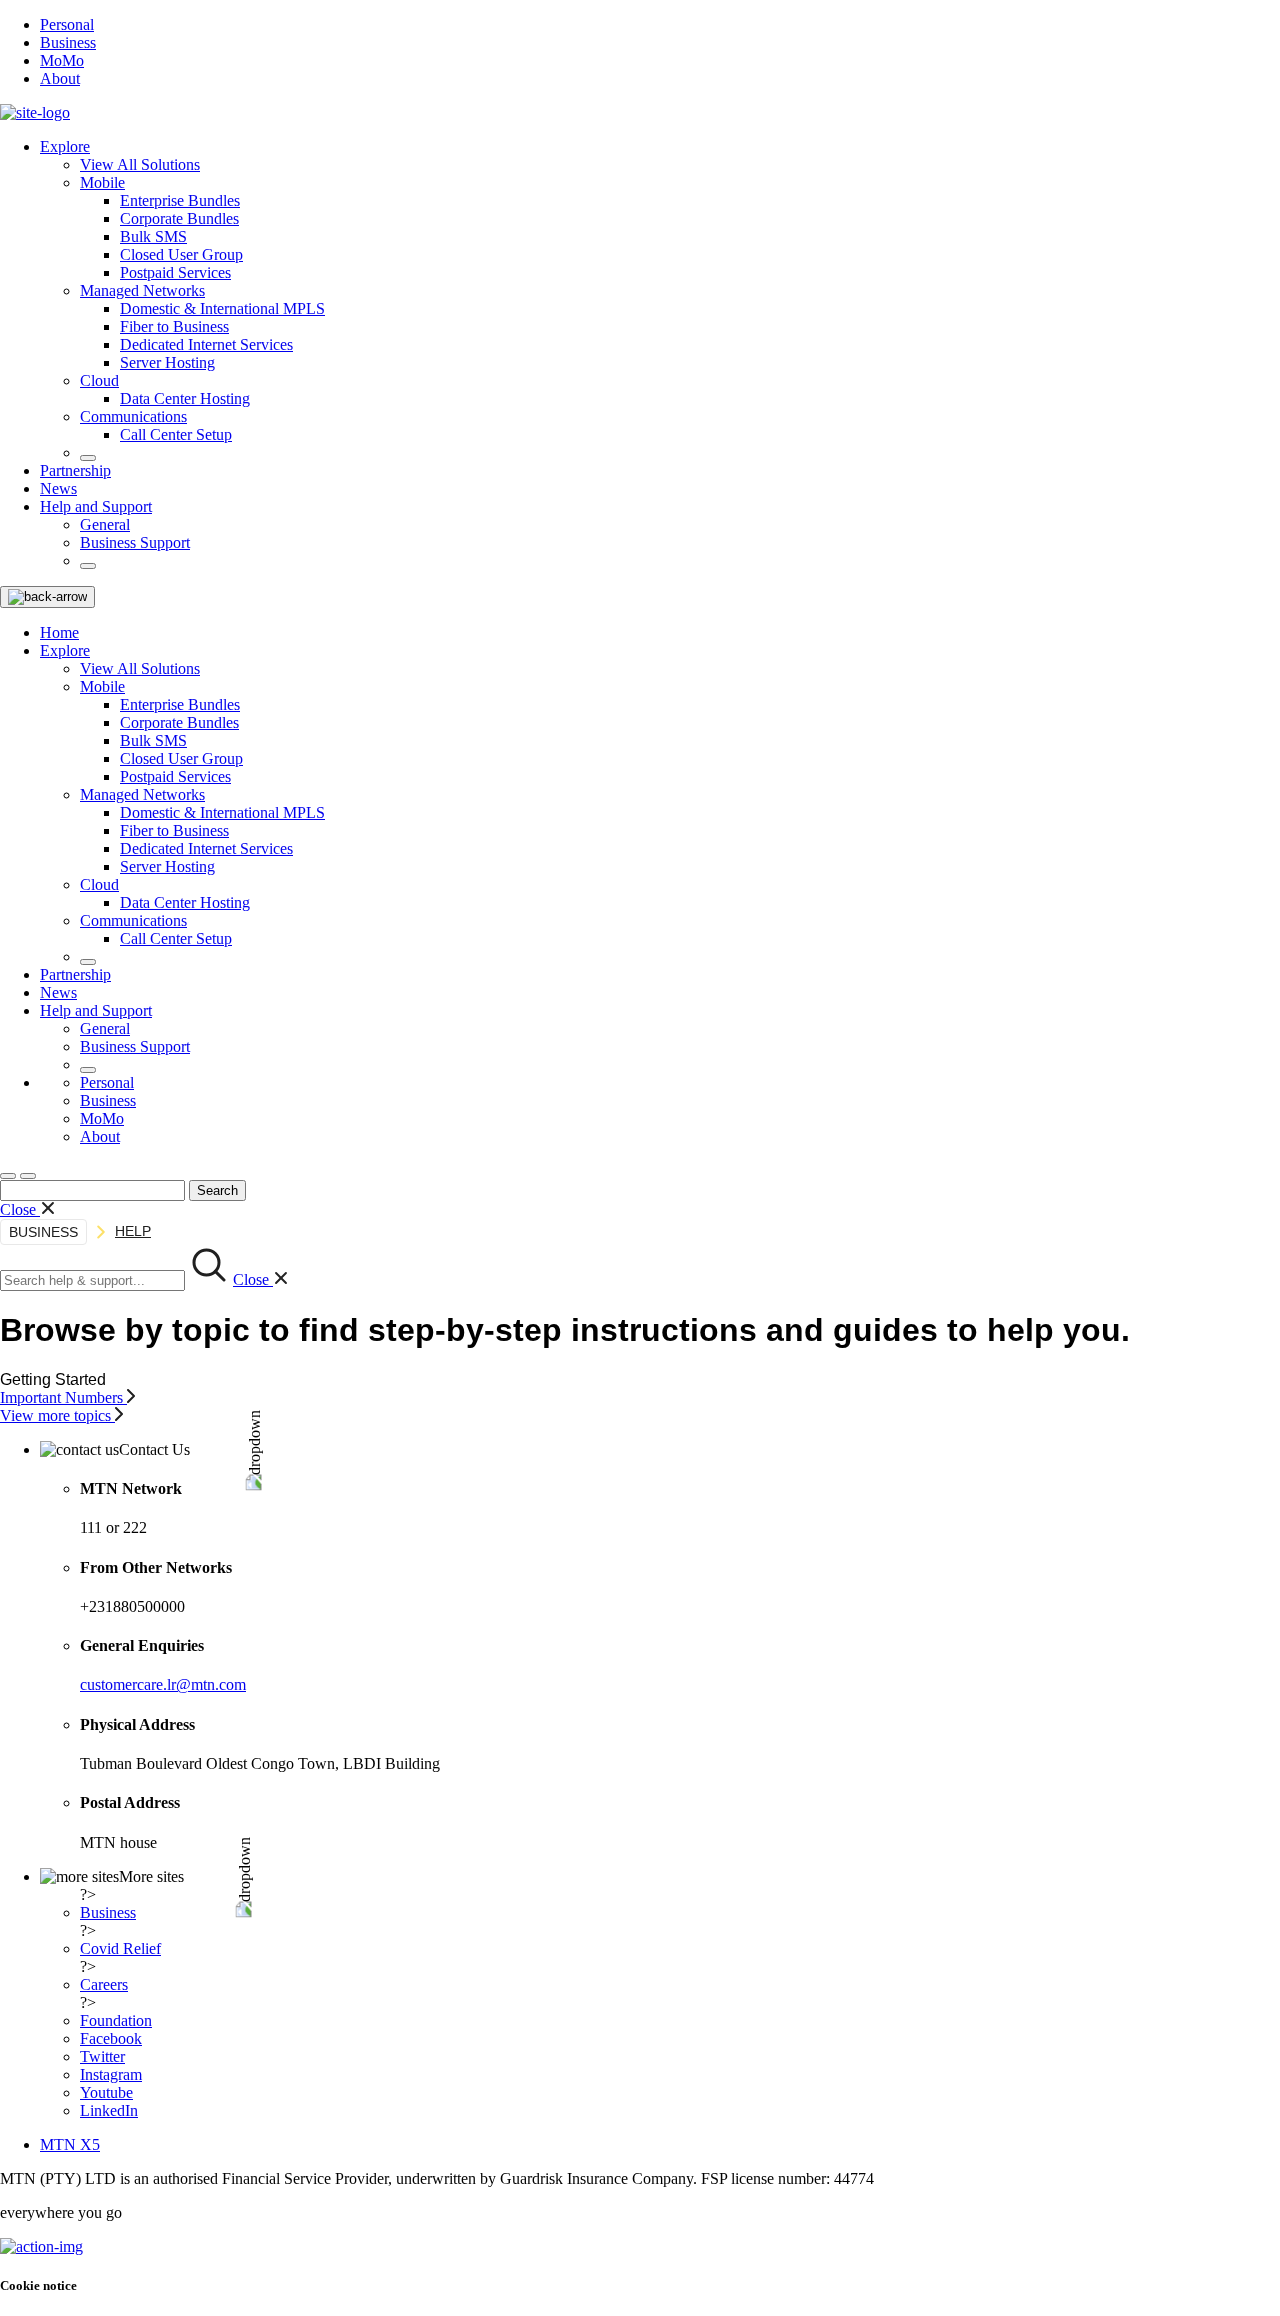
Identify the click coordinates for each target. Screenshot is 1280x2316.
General (105, 524)
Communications (133, 416)
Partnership (75, 470)
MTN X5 (70, 2144)
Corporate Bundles (179, 218)
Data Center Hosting (185, 398)
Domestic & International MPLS (222, 308)
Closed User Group (181, 254)
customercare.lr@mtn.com (163, 1684)
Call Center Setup (176, 434)
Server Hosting (167, 362)
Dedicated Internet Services (206, 344)
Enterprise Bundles (180, 200)
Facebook (111, 2038)
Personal (67, 24)
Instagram (111, 2074)
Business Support (135, 542)
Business (68, 42)
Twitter (102, 2056)
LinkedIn (109, 2110)
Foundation (116, 2020)
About (60, 78)
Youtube (106, 2092)
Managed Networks (142, 290)
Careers (104, 1984)
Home (59, 632)
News (58, 488)
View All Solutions (140, 164)
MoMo (62, 60)
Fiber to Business (174, 326)
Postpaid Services (175, 272)
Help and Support (96, 506)
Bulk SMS (153, 236)
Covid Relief (120, 1948)
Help (133, 1231)
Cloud (99, 380)
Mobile (102, 182)
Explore (65, 146)
